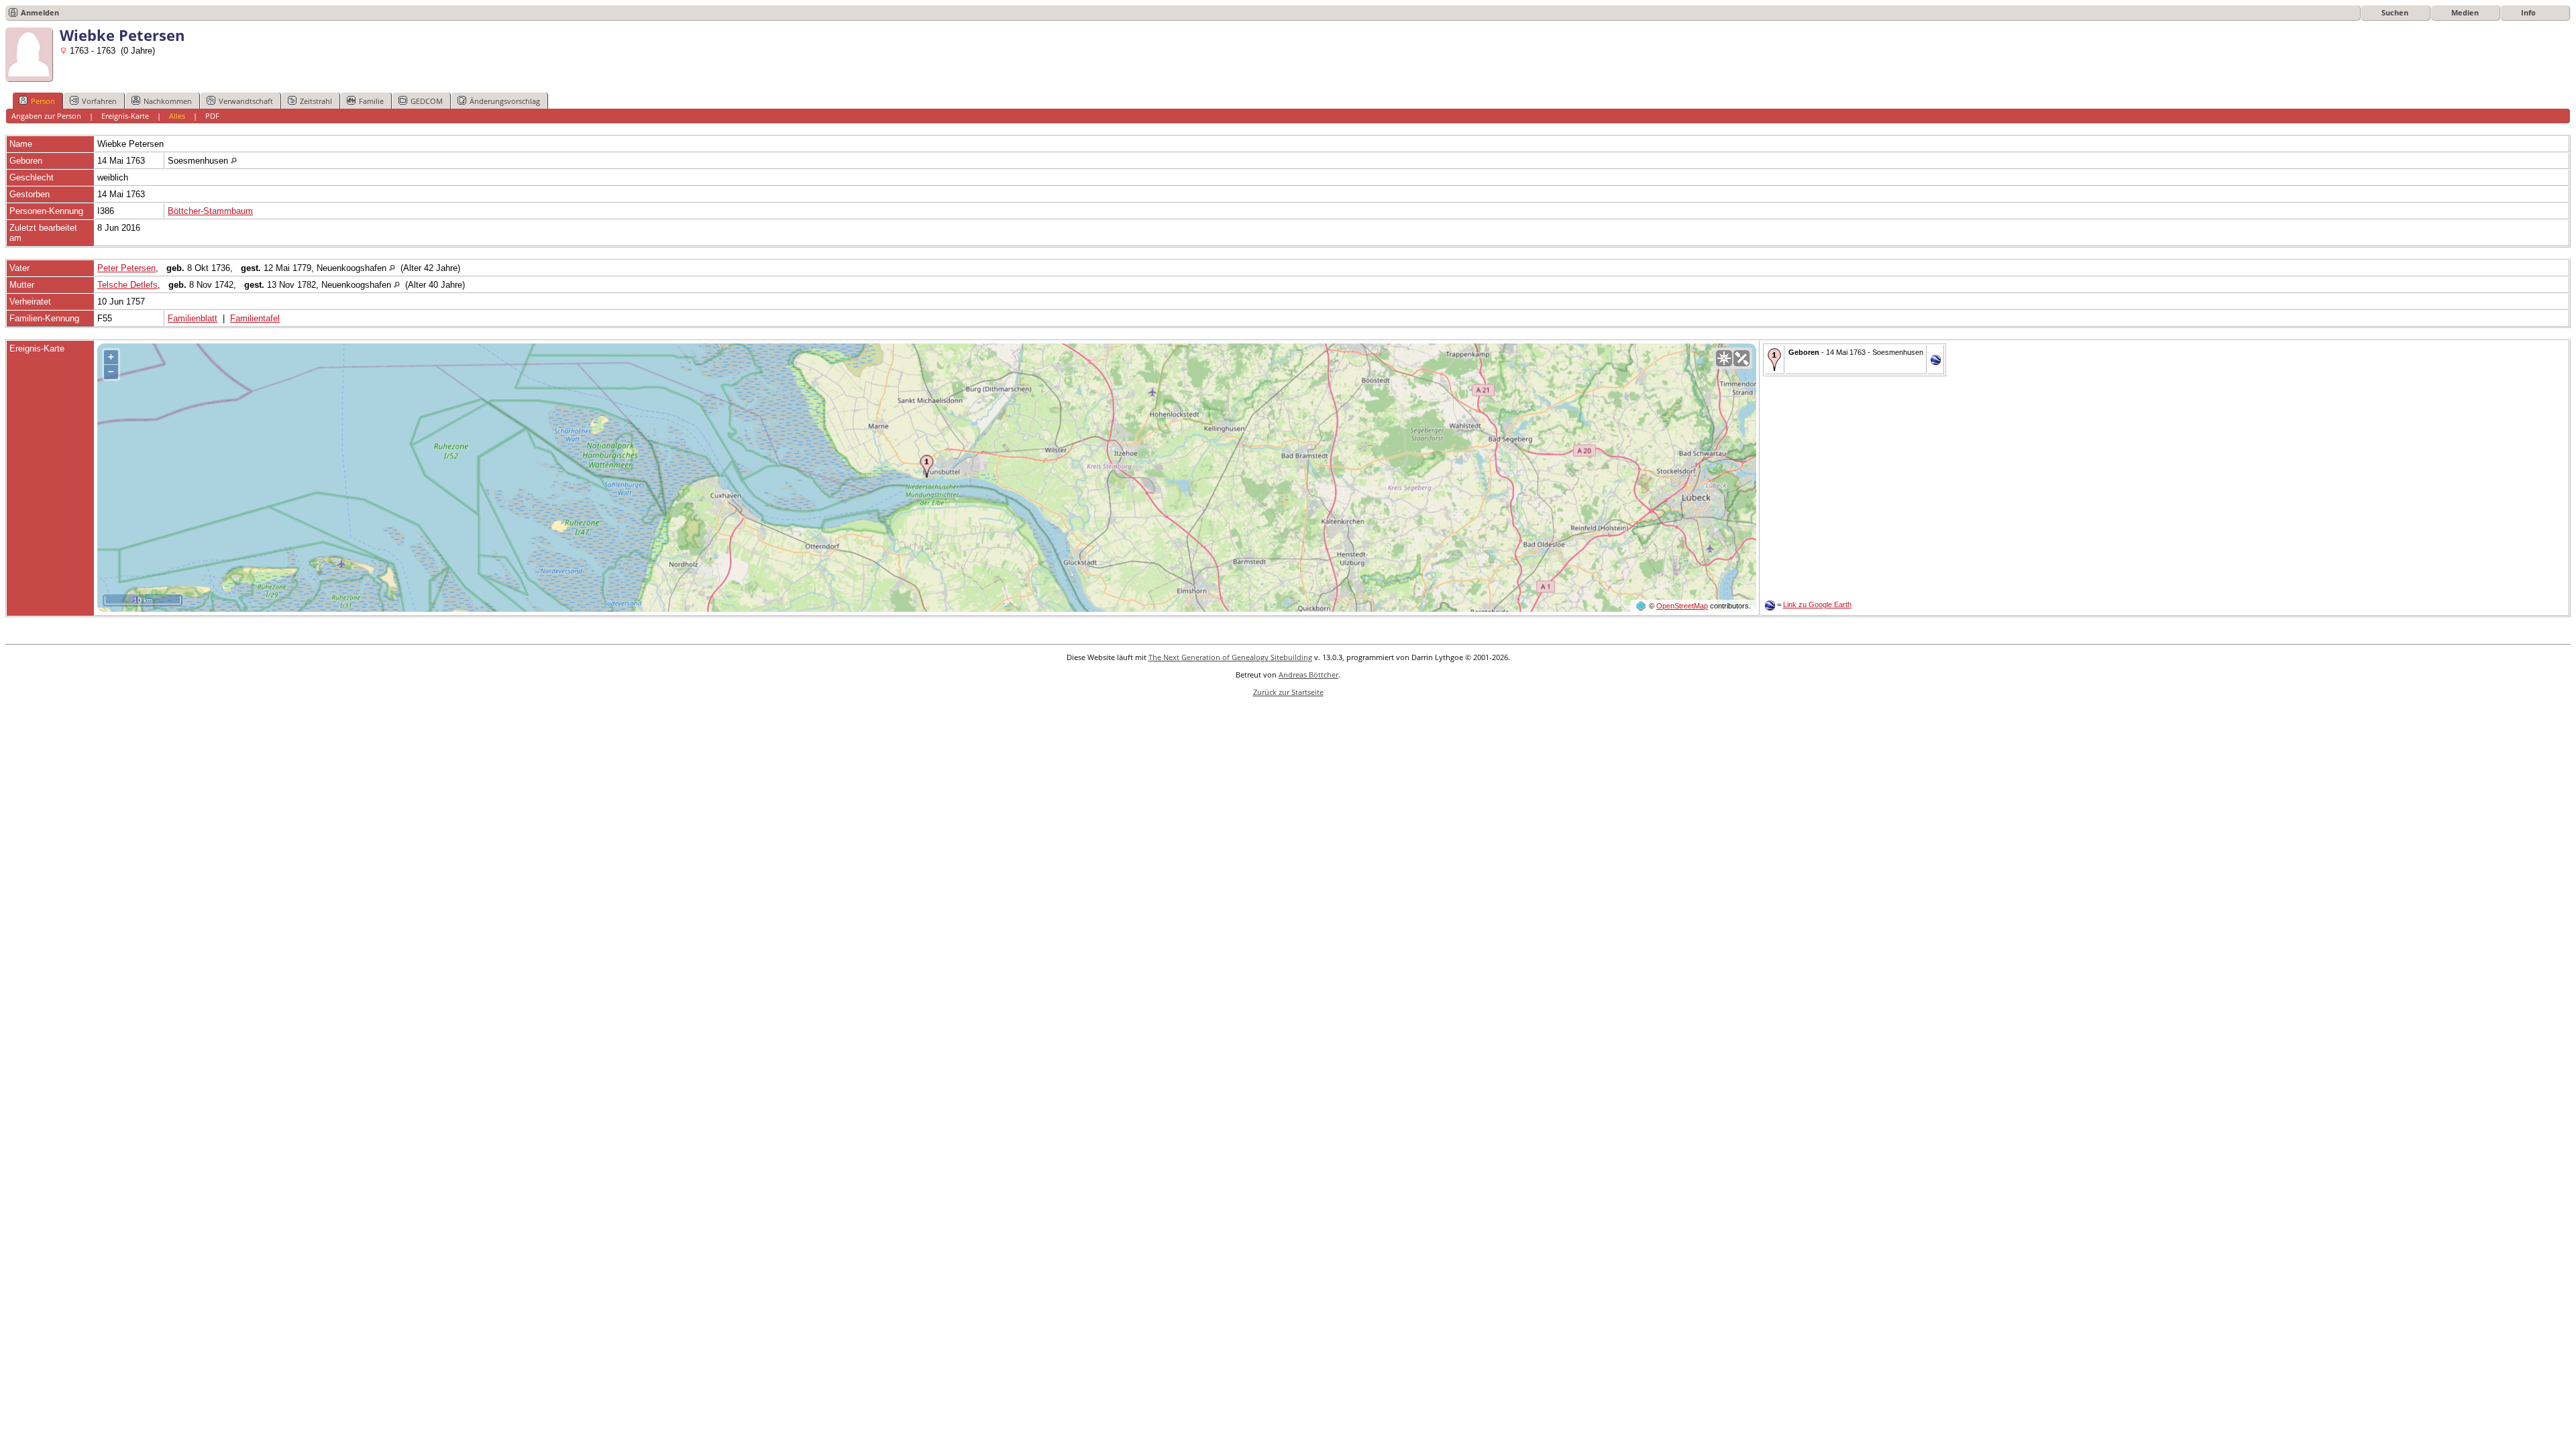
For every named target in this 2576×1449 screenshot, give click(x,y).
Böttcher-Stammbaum (210, 211)
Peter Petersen (126, 268)
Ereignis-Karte (125, 116)
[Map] (1724, 358)
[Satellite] (1741, 358)
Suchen (2395, 12)
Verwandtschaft (246, 101)
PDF (212, 116)
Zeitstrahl (316, 101)
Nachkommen (168, 101)
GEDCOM (427, 101)
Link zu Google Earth (1817, 604)
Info (2528, 12)
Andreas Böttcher (1308, 675)
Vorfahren (99, 101)
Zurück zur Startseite (1288, 692)
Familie (371, 101)
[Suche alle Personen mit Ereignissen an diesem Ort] (234, 161)
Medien (2465, 12)
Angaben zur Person (46, 116)
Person (43, 101)
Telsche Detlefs (127, 285)
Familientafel (255, 318)
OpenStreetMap (1682, 606)
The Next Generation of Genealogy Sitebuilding (1230, 657)
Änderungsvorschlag (505, 101)
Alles (177, 116)
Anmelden (40, 12)
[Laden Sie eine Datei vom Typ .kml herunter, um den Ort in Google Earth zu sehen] (1936, 362)
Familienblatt (193, 318)
